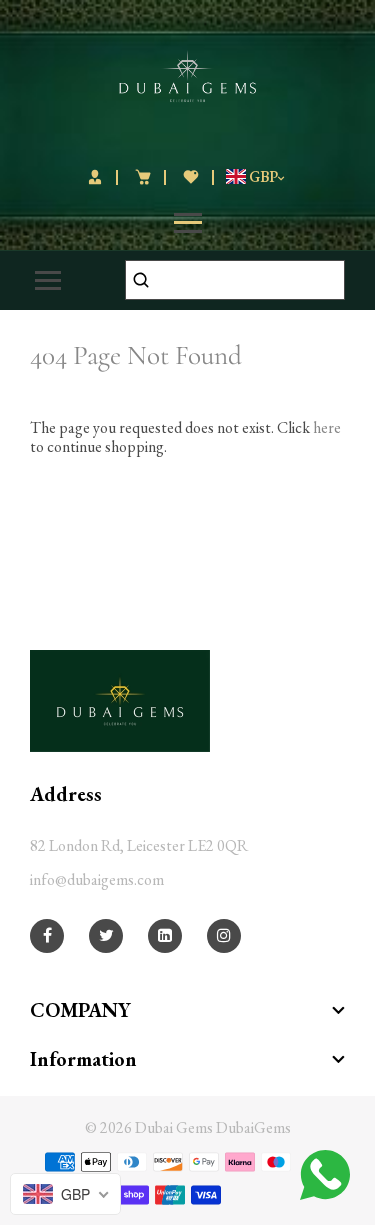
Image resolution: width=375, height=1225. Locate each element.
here (327, 427)
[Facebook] (47, 935)
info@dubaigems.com (97, 879)
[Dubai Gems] (187, 73)
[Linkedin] (165, 935)
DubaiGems (253, 1127)
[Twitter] (106, 935)
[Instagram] (224, 935)
